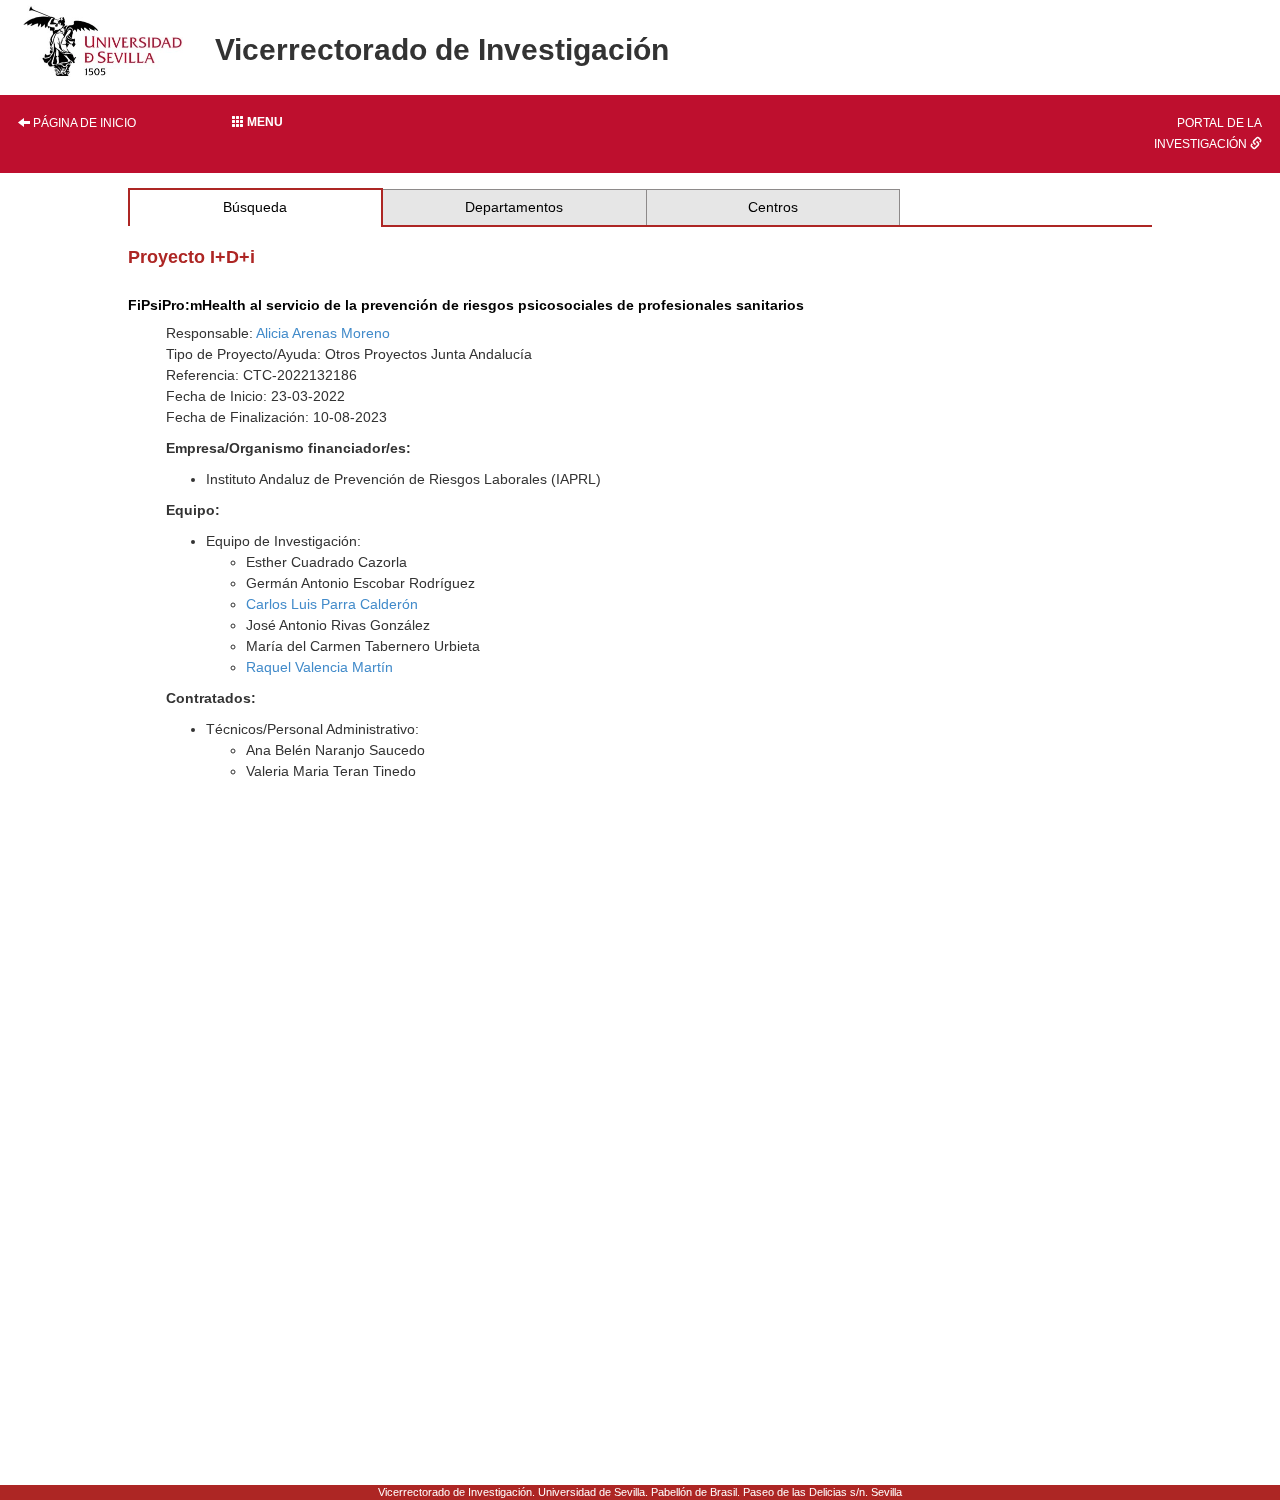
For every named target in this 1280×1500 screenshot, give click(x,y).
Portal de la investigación (1208, 133)
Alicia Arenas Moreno (323, 333)
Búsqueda (255, 207)
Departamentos (514, 207)
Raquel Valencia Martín (319, 667)
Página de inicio (83, 123)
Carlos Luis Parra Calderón (332, 604)
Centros (773, 207)
